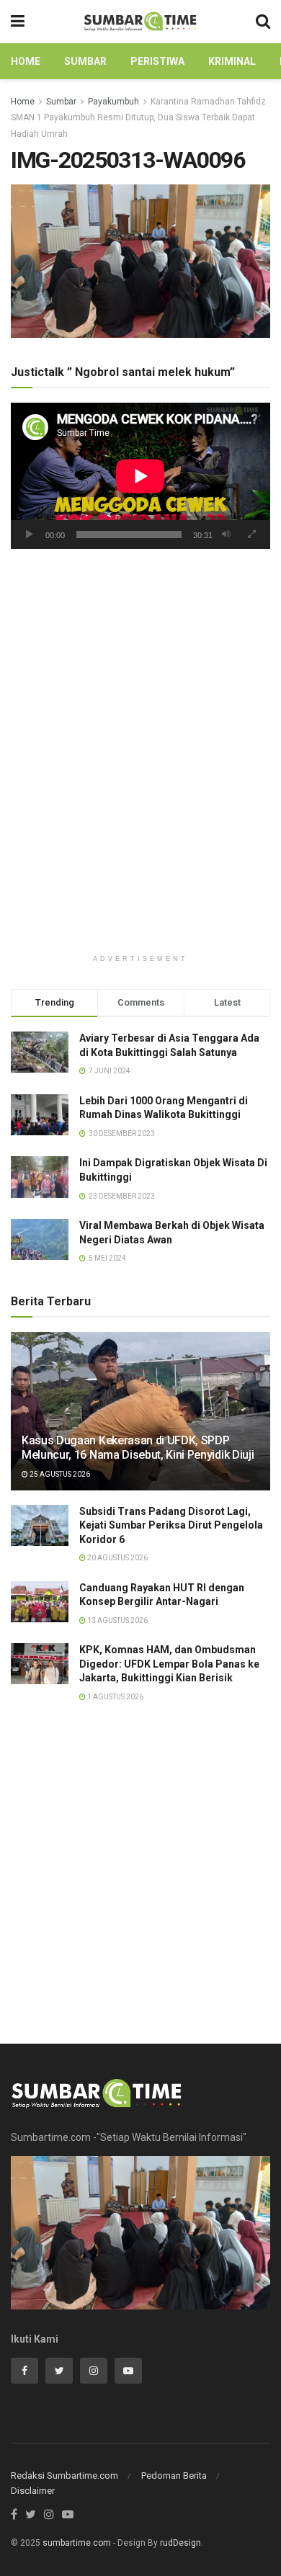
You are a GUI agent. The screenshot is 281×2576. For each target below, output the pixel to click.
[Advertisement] (140, 688)
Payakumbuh (113, 102)
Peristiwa (157, 61)
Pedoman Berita (174, 2476)
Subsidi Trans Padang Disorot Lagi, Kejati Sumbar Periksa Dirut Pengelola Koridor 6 (171, 1525)
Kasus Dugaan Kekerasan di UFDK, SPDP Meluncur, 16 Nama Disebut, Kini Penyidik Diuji (138, 1448)
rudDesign (180, 2543)
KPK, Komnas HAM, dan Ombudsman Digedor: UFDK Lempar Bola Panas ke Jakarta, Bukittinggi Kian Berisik (169, 1664)
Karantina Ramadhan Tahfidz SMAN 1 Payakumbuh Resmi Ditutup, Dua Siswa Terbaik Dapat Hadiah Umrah (138, 118)
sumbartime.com (77, 2543)
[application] (140, 476)
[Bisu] (226, 535)
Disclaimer (33, 2491)
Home (26, 61)
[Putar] (30, 535)
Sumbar (85, 61)
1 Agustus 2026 (115, 1697)
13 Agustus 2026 (117, 1620)
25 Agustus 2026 (59, 1474)
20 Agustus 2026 (117, 1558)
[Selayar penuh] (251, 535)
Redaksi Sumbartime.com (64, 2476)
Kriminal (232, 61)
